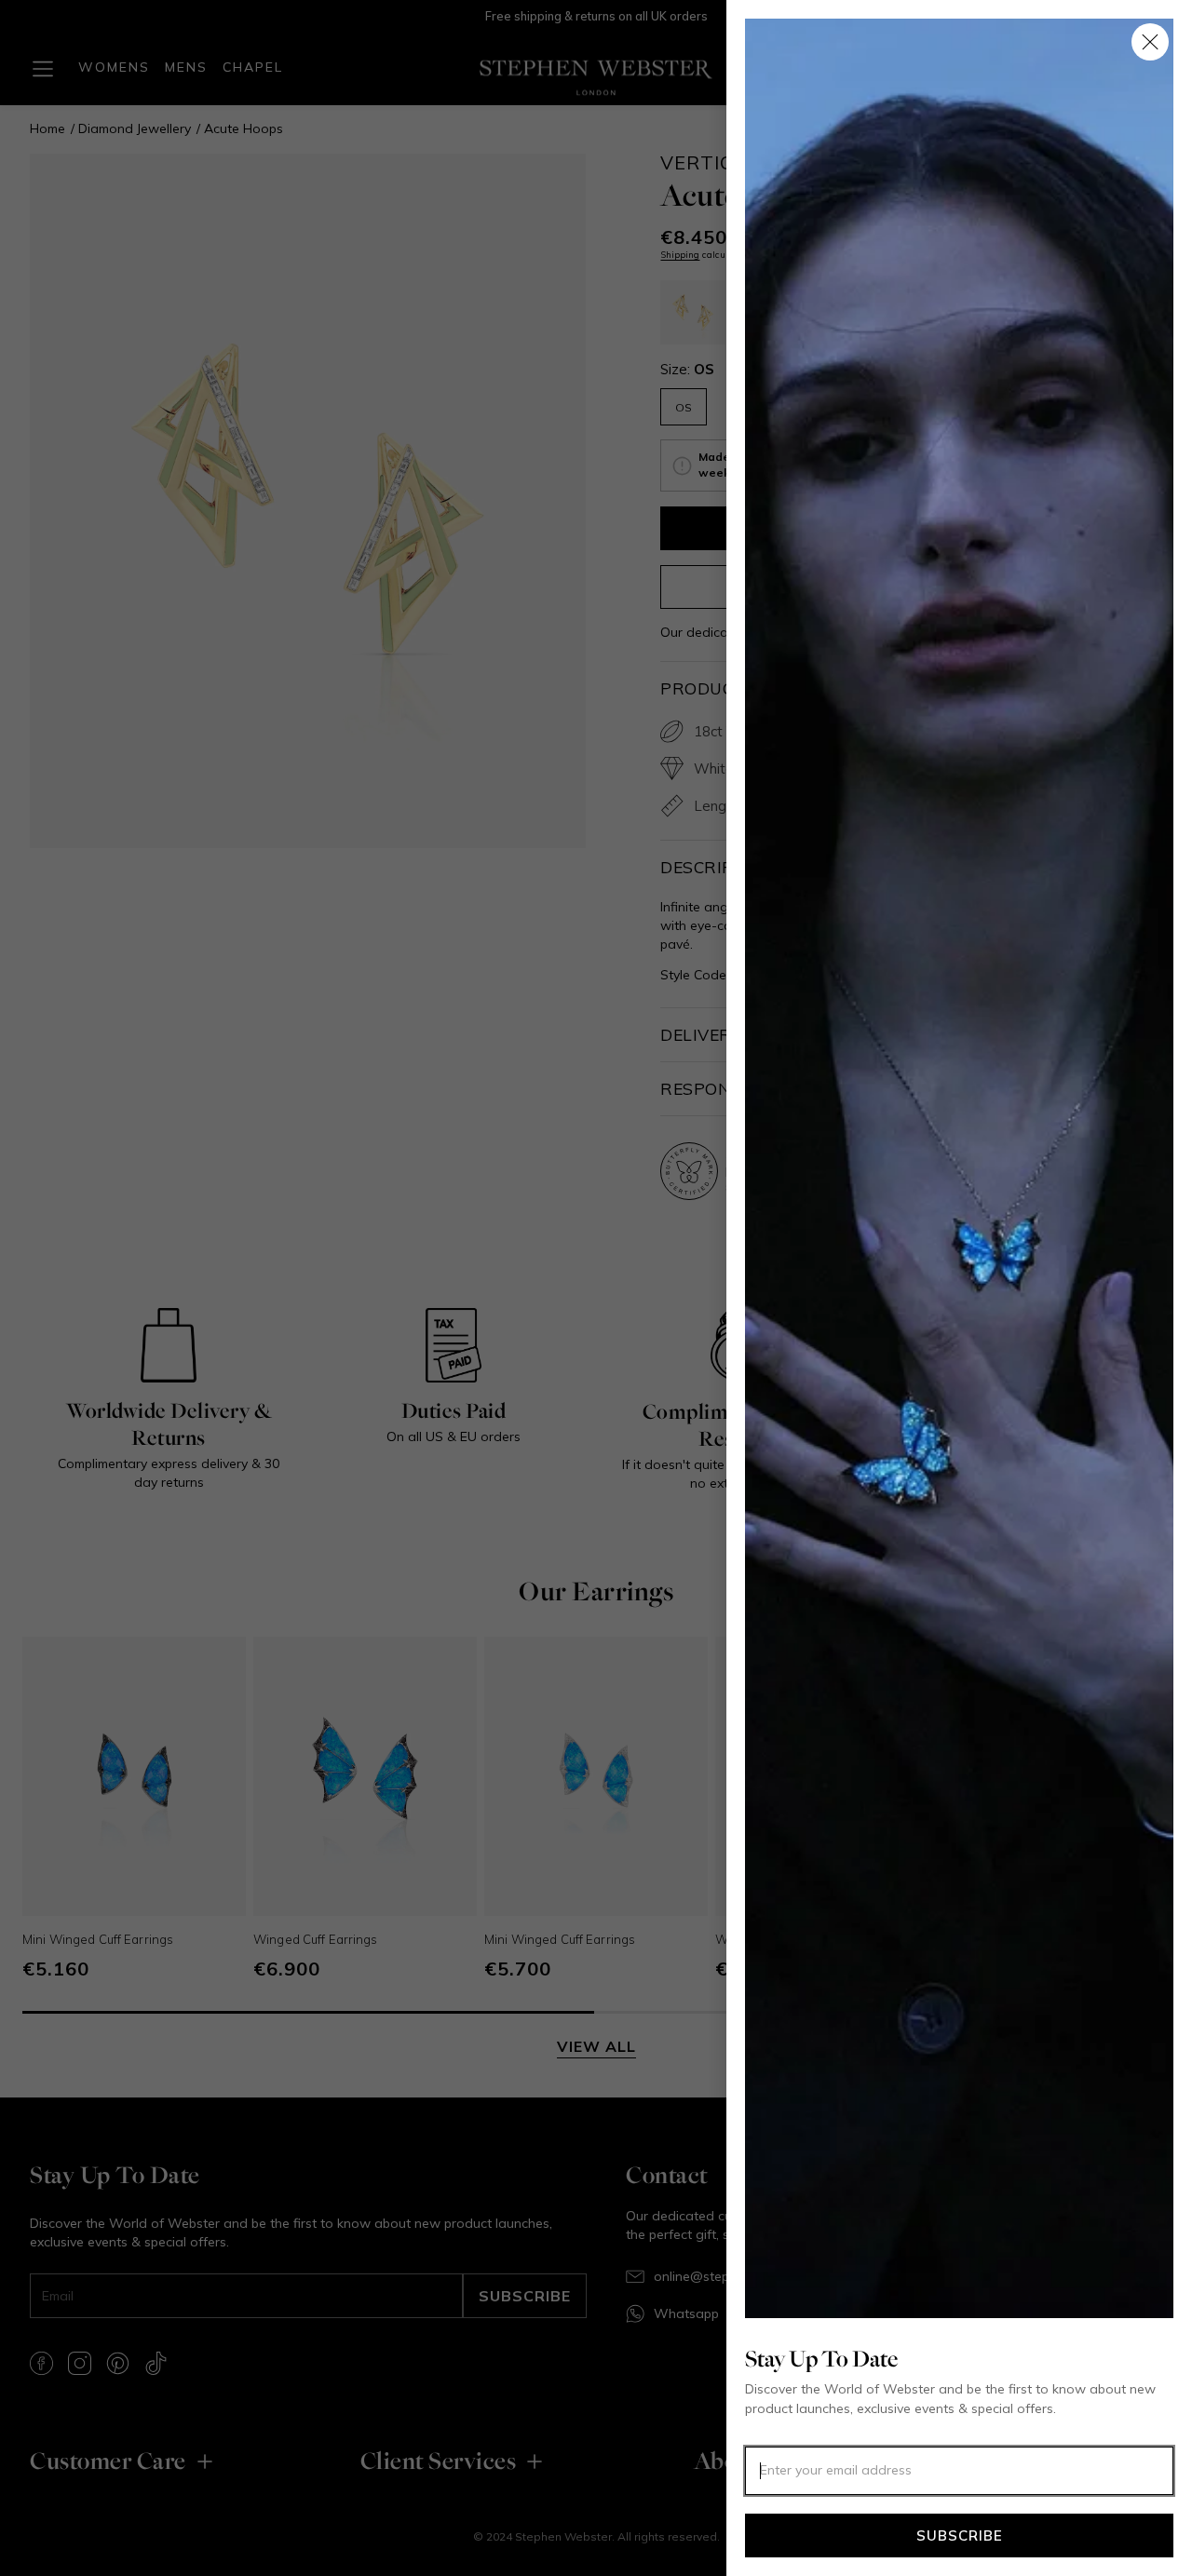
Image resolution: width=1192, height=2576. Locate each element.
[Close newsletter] (1150, 42)
